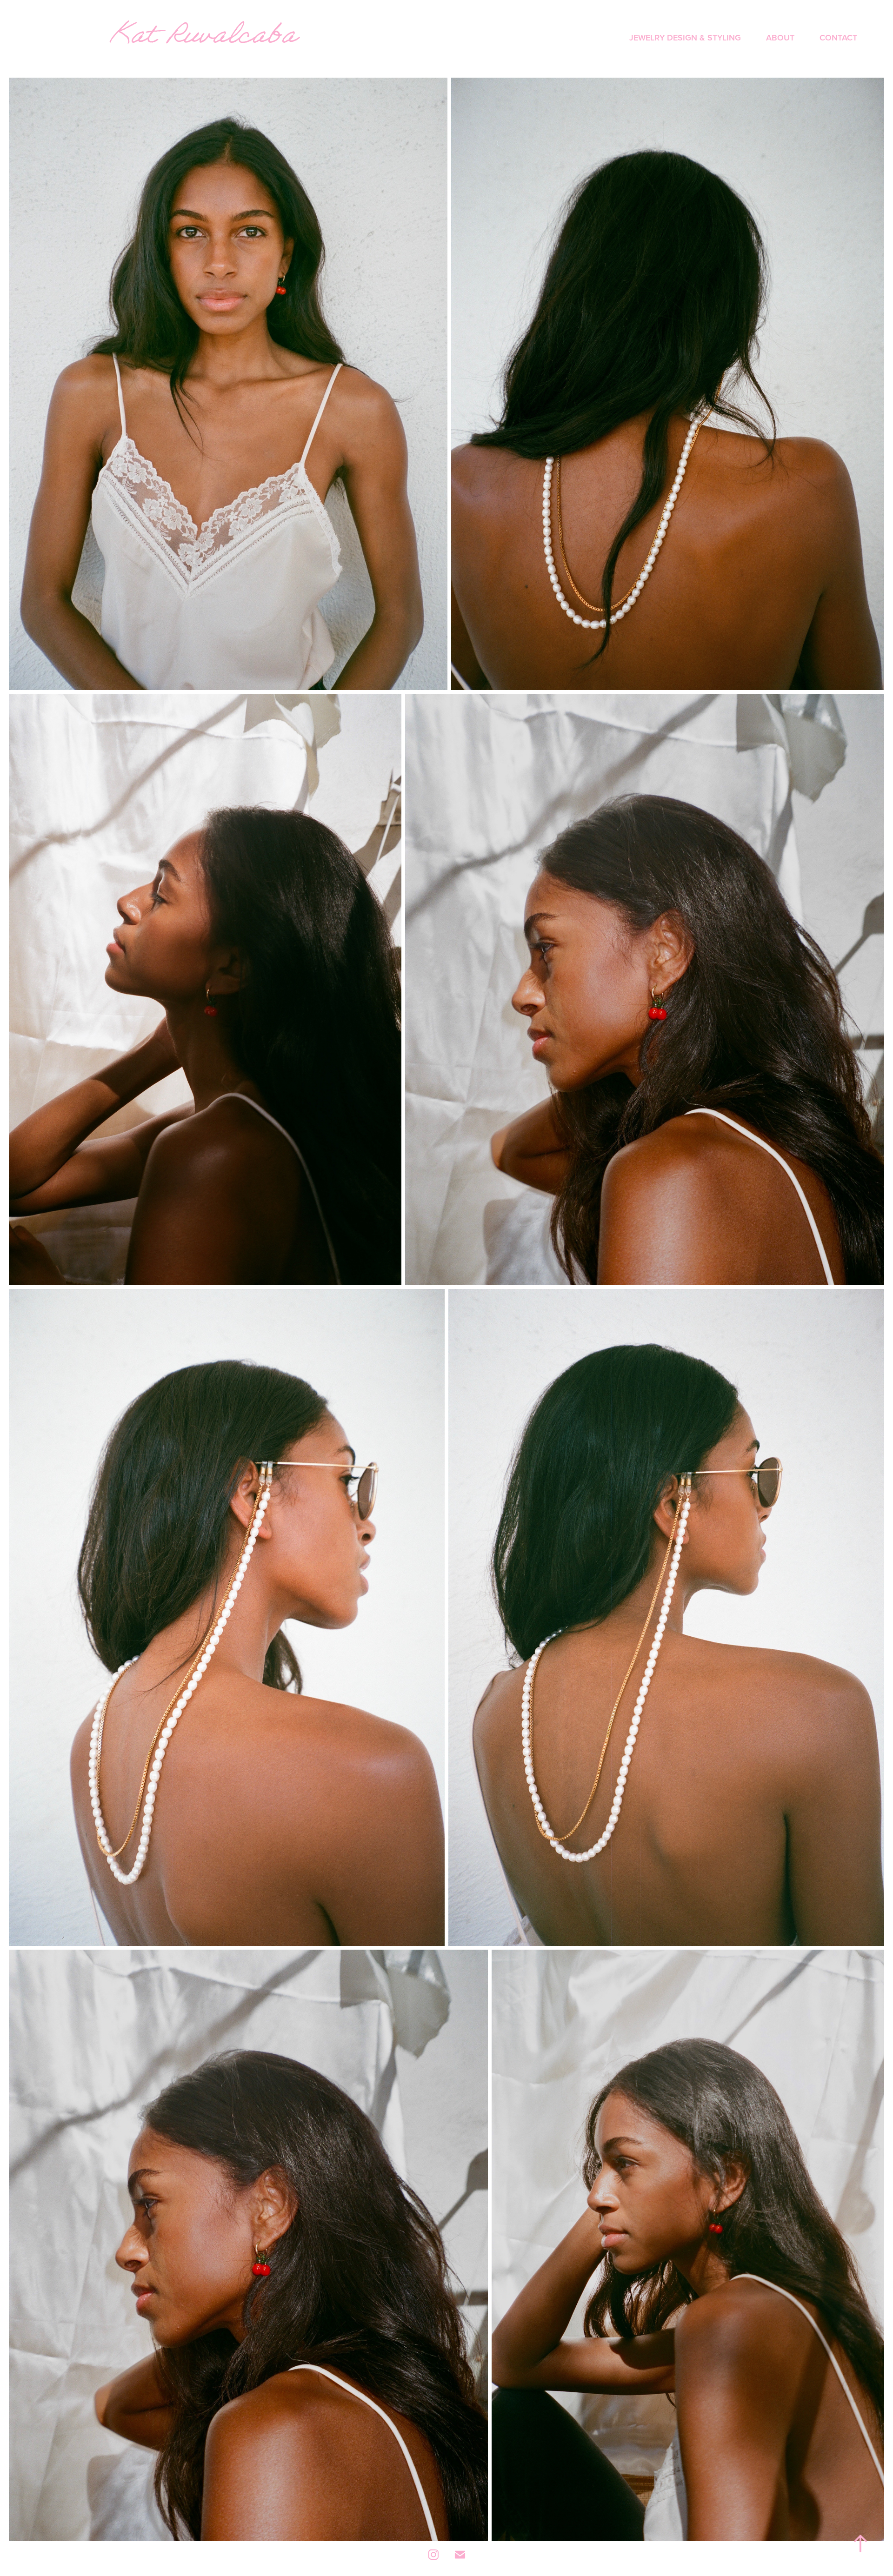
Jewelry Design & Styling (685, 37)
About (780, 37)
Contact (838, 37)
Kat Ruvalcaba (203, 39)
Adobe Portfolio (463, 2572)
